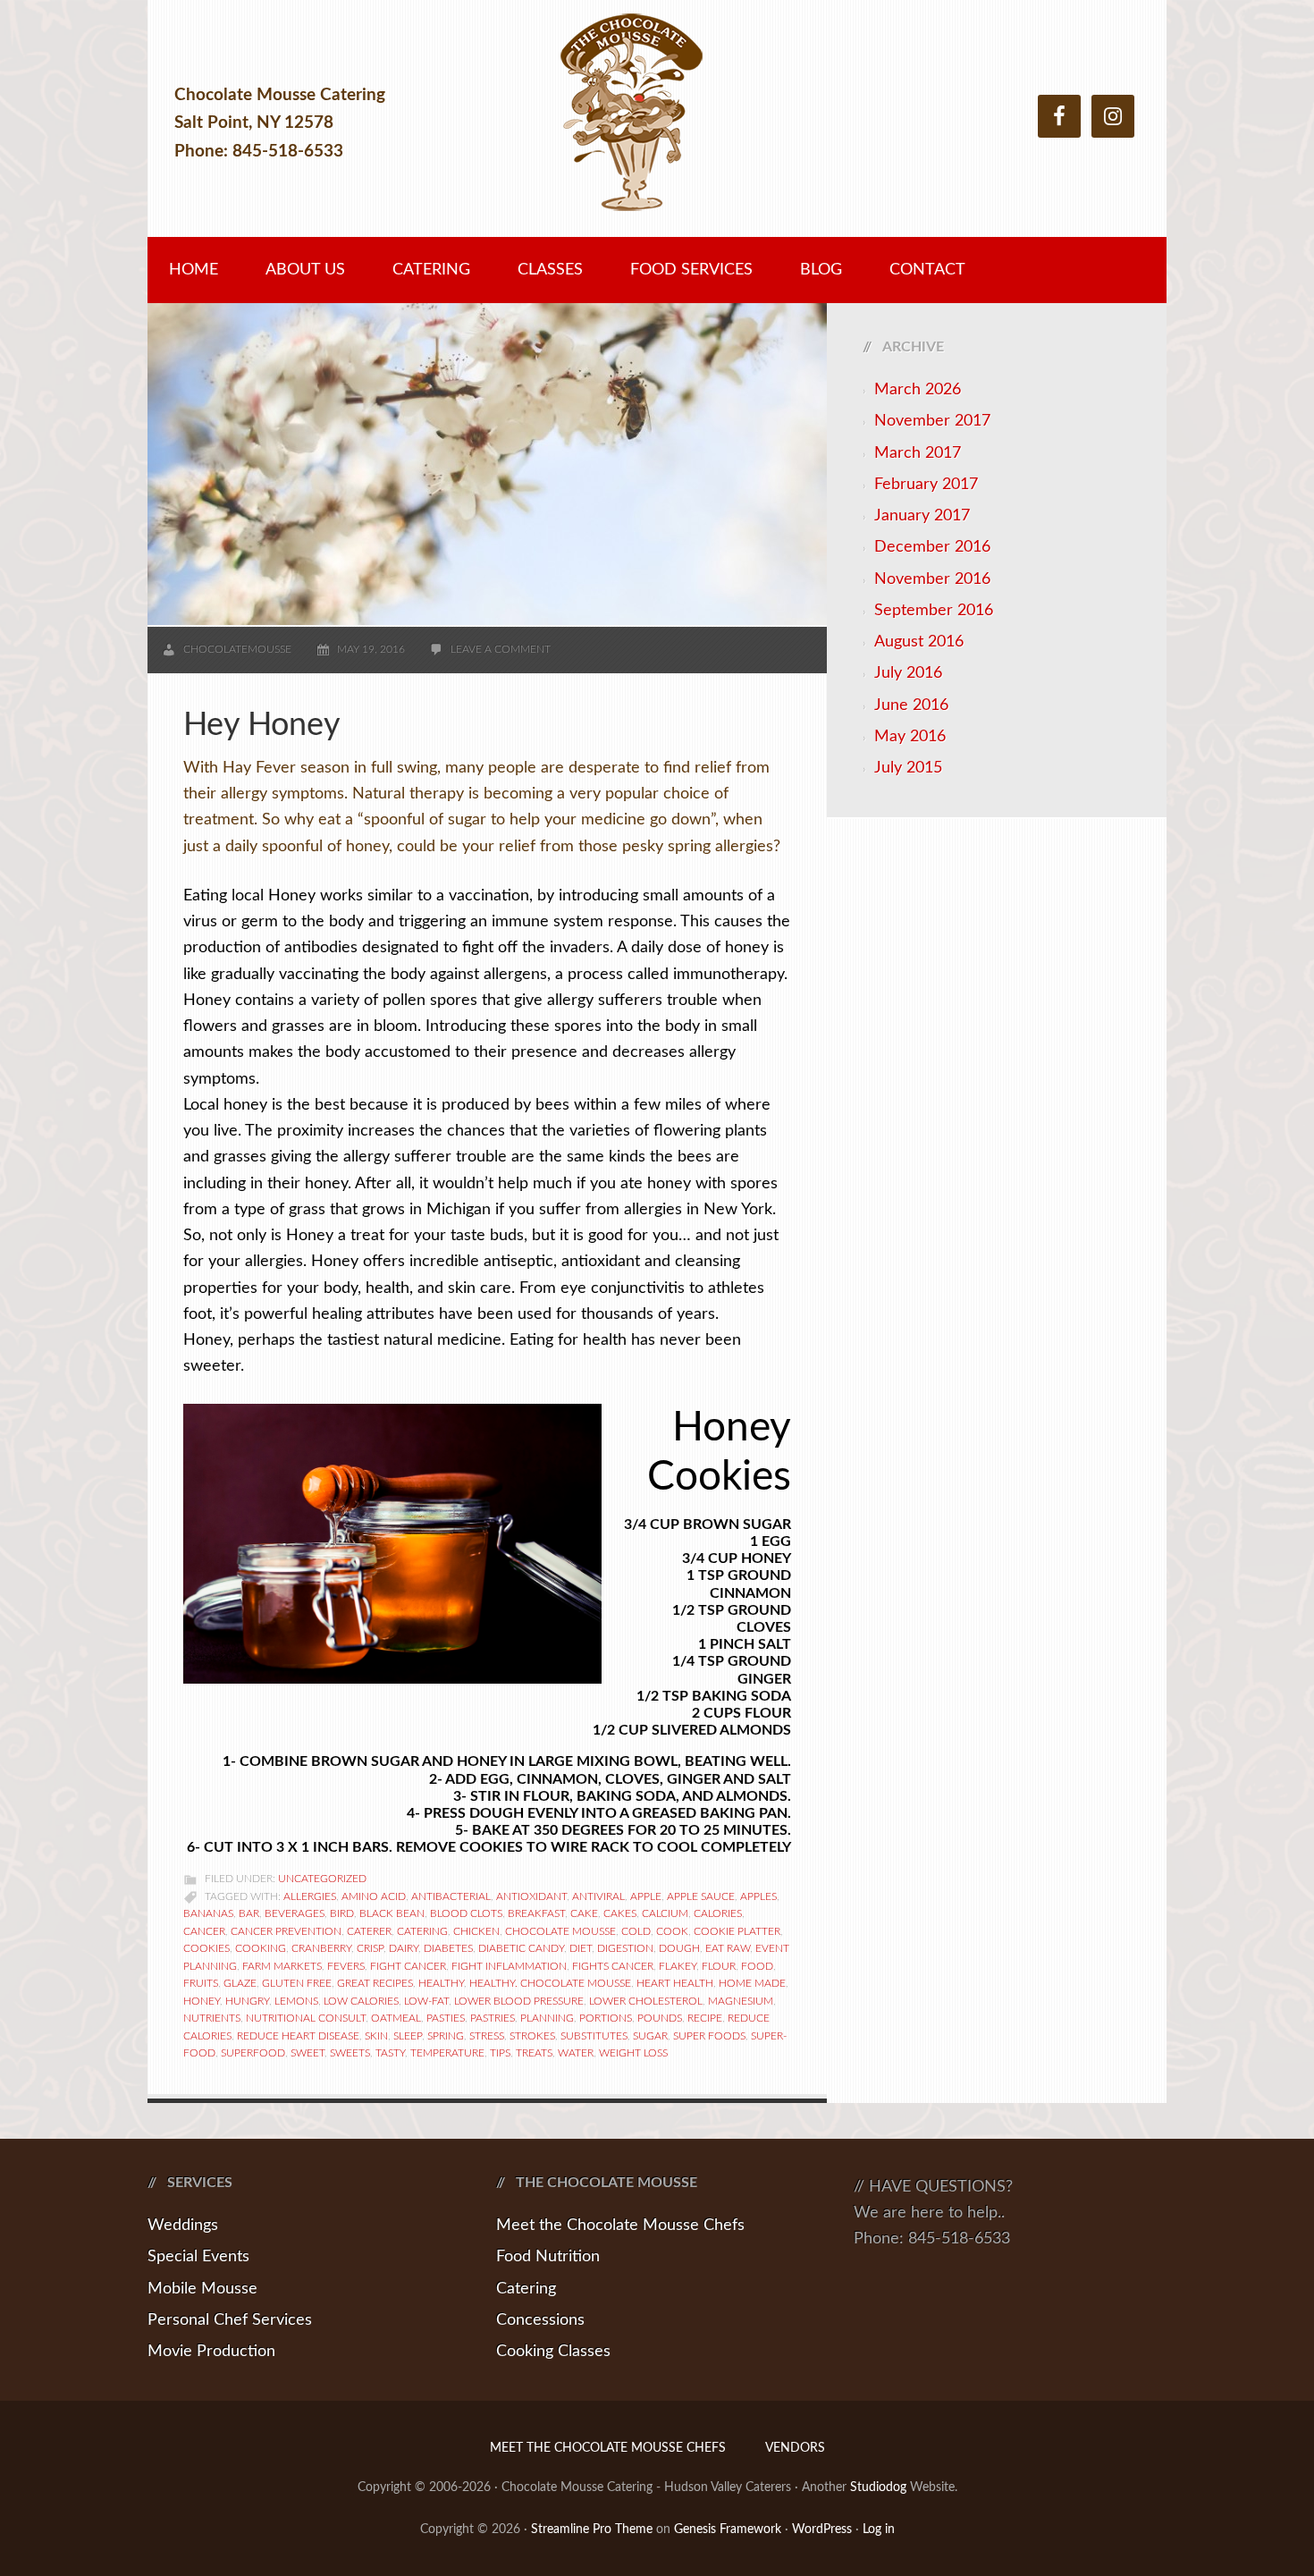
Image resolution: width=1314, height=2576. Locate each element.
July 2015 (908, 768)
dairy (404, 1948)
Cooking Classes (553, 2352)
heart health (675, 1983)
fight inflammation (509, 1966)
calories (718, 1913)
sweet (307, 2053)
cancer (204, 1931)
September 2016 (934, 611)
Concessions (540, 2320)
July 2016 (908, 673)
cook (672, 1931)
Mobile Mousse (202, 2289)
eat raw (728, 1948)
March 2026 (918, 390)
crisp (370, 1948)
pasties (446, 2018)
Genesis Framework (728, 2530)
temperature (447, 2053)
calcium (665, 1913)
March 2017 (918, 453)
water (576, 2053)
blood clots (466, 1913)
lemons (296, 2001)
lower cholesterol (646, 2001)
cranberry (321, 1948)
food (757, 1966)
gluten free (297, 1983)
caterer (369, 1931)
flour (719, 1966)
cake (584, 1913)
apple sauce (701, 1896)
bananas (208, 1913)
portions (606, 2018)
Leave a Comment (501, 649)
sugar (650, 2036)
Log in (879, 2530)
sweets (350, 2053)
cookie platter (737, 1931)
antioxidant (531, 1896)
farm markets (282, 1966)
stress (487, 2036)
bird (342, 1913)
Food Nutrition (548, 2257)
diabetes (448, 1948)
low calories (361, 2001)
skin (376, 2036)
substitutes (594, 2036)
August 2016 (919, 642)
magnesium (741, 2001)
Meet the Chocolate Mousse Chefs (620, 2225)
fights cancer (613, 1966)
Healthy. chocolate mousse (550, 1983)
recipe (705, 2018)
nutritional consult (306, 2018)
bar (249, 1913)
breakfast (536, 1913)
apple (646, 1896)
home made (752, 1983)
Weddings (183, 2225)
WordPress (822, 2530)
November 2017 (932, 421)
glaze (240, 1983)
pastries (493, 2018)
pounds (660, 2018)
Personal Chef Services (230, 2320)
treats (534, 2053)
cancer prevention (286, 1931)
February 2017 (926, 485)
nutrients (212, 2018)
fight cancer (408, 1966)
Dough (679, 1948)
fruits (201, 1983)
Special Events (198, 2257)
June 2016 (911, 705)
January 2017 (922, 516)
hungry (247, 2001)
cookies (206, 1948)
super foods (709, 2036)
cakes (620, 1913)
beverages (295, 1913)
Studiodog (878, 2487)
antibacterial (451, 1896)
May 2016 (910, 737)
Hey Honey (262, 725)
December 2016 (932, 547)
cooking (261, 1948)
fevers (346, 1966)
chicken (476, 1931)
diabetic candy (521, 1948)
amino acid (374, 1896)
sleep (408, 2036)
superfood (253, 2053)
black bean (392, 1913)
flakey (678, 1966)
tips (500, 2053)
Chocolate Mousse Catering (657, 123)
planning (547, 2018)
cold (636, 1931)
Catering (526, 2289)
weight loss (633, 2053)
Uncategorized (322, 1879)
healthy (441, 1983)
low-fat (426, 2001)
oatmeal (396, 2018)
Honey (202, 2001)
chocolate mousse (560, 1931)
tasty (390, 2053)
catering (422, 1931)
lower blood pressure (519, 2001)
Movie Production (211, 2352)
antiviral (598, 1896)
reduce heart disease (298, 2036)
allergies (310, 1896)
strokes (532, 2036)
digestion (625, 1948)
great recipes (375, 1983)
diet (581, 1948)
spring (446, 2036)
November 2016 (932, 579)
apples (758, 1896)
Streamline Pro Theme (592, 2530)
